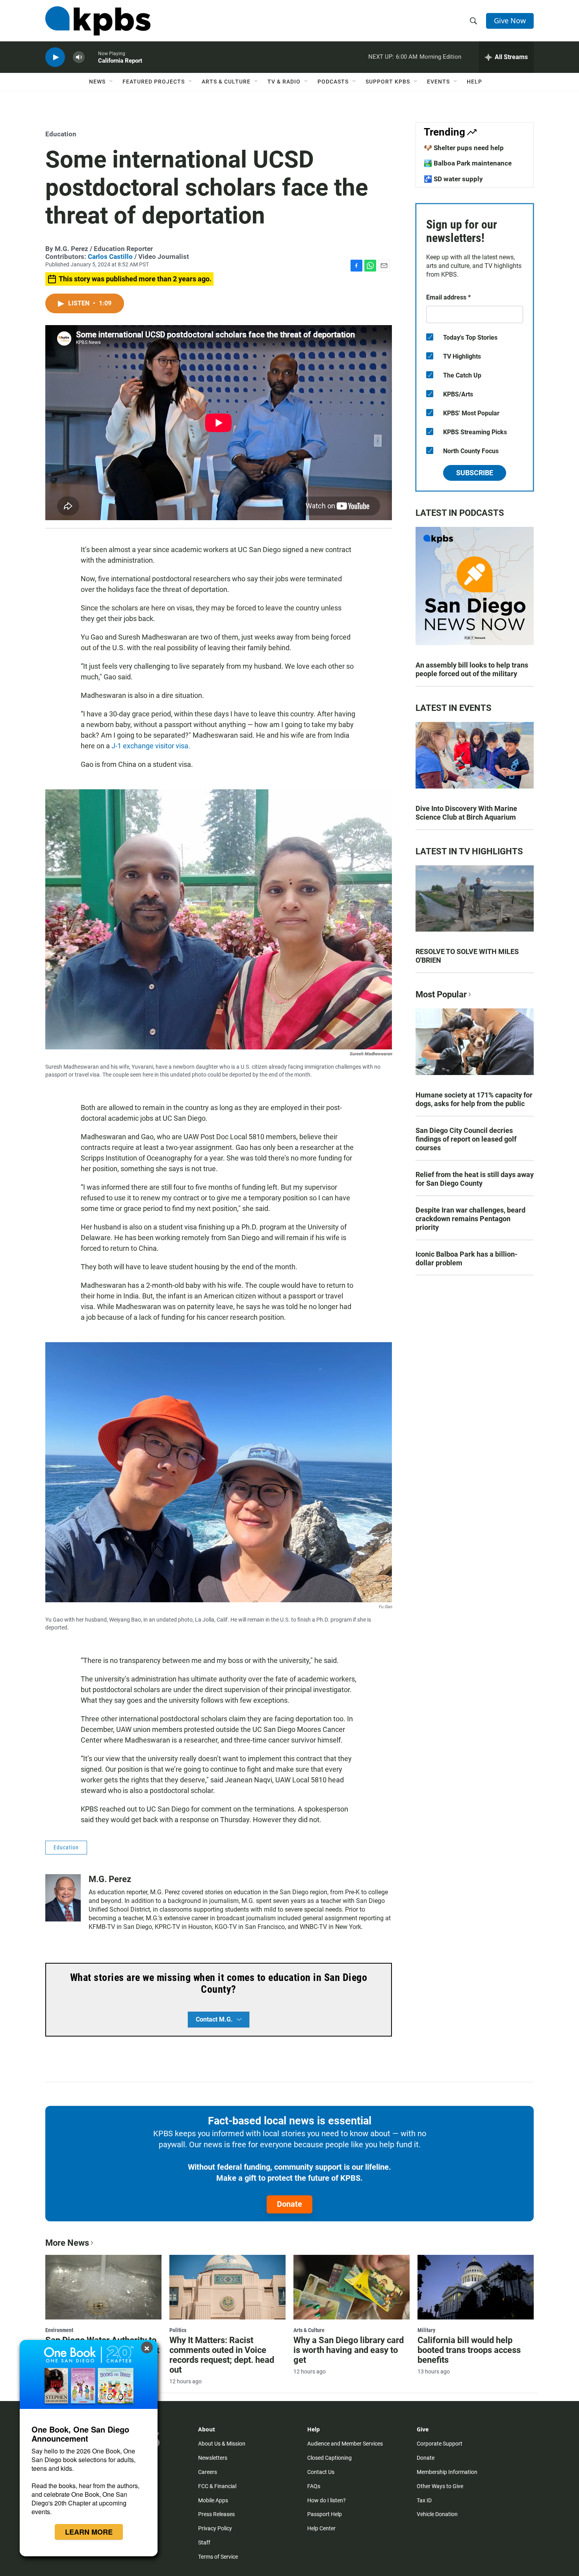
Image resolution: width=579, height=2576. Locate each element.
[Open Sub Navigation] (111, 82)
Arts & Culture (226, 82)
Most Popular (441, 994)
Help (474, 82)
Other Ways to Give (440, 2486)
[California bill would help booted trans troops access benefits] (476, 2287)
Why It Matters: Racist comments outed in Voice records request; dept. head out (222, 2355)
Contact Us (321, 2472)
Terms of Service (218, 2557)
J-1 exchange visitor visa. (151, 746)
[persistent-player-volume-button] (79, 57)
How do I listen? (327, 2500)
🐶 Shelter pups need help (464, 148)
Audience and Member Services (345, 2444)
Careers (208, 2472)
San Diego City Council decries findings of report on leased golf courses (466, 1139)
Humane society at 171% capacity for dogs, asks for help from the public (474, 1099)
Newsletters (213, 2458)
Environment (59, 2330)
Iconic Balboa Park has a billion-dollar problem (467, 1258)
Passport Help (325, 2514)
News (97, 82)
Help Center (321, 2528)
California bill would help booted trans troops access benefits (469, 2350)
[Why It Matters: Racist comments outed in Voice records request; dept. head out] (227, 2287)
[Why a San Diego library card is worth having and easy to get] (352, 2287)
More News (67, 2243)
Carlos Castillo (110, 257)
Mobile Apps (213, 2500)
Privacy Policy (215, 2528)
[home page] (98, 21)
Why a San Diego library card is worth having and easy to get (349, 2350)
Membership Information (447, 2472)
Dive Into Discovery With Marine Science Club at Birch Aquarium (466, 813)
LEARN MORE (89, 2532)
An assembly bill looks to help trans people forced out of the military (472, 669)
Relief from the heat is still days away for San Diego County (475, 1179)
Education (61, 134)
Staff (204, 2543)
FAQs (314, 2486)
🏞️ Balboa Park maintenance (468, 163)
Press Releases (216, 2514)
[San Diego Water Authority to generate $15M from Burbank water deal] (103, 2287)
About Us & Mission (222, 2444)
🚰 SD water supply (453, 179)
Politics (178, 2330)
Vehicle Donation (437, 2514)
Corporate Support (440, 2444)
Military (426, 2330)
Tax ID (424, 2500)
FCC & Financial (217, 2486)
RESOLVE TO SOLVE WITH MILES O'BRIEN (467, 956)
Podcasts (333, 82)
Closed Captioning (329, 2458)
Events (438, 82)
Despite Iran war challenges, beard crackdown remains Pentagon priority (470, 1219)
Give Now (510, 20)
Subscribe (475, 473)
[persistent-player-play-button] (55, 57)
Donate (289, 2204)
